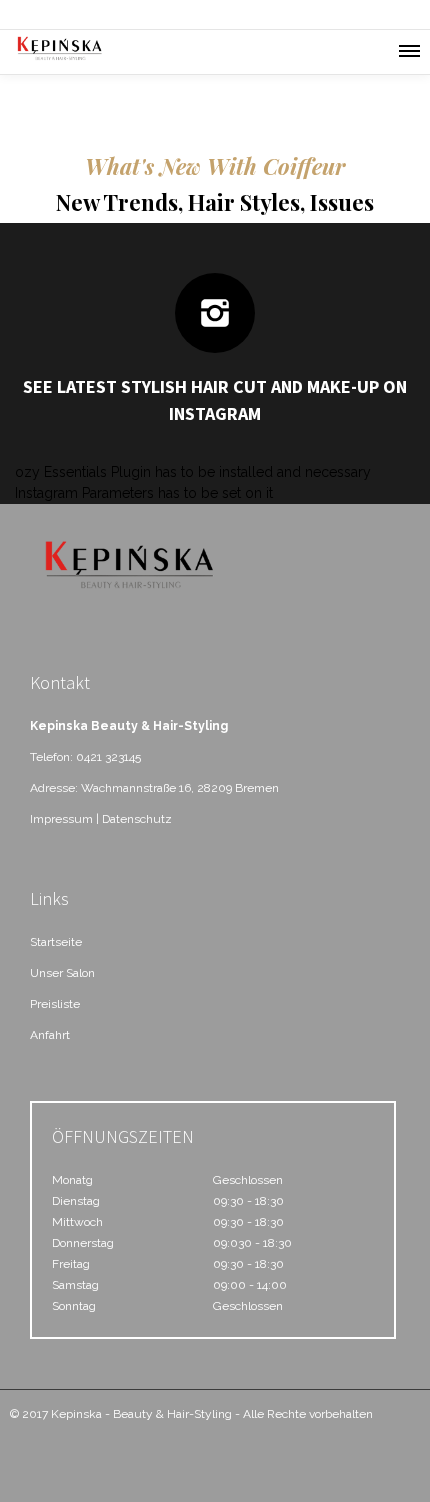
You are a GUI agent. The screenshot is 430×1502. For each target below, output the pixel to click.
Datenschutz (137, 819)
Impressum (61, 819)
